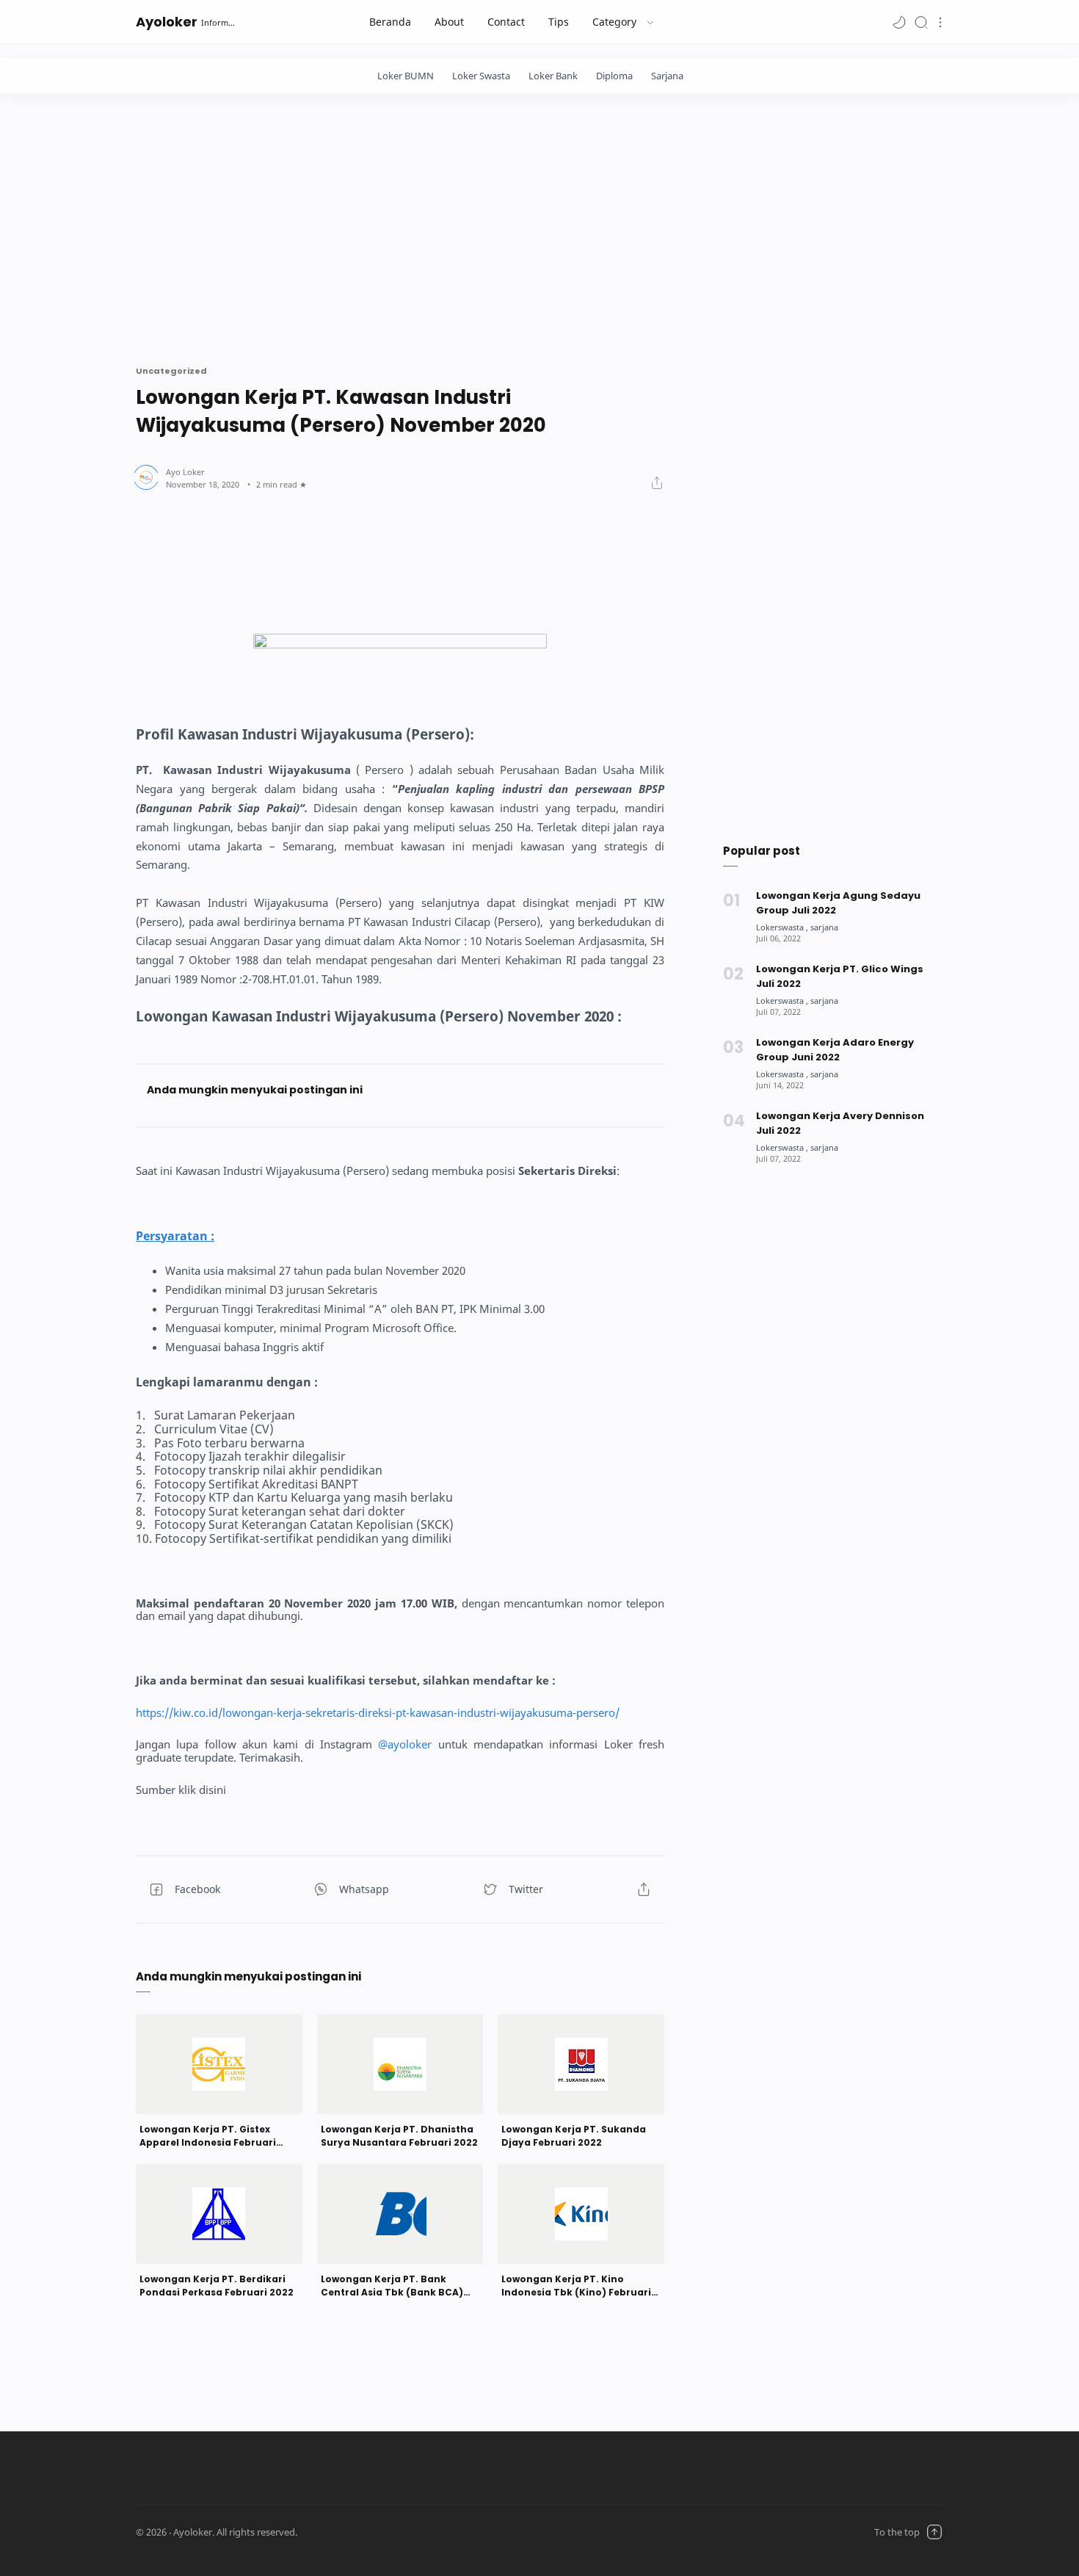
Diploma (614, 76)
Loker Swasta (481, 76)
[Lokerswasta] (782, 927)
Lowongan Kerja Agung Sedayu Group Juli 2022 (838, 903)
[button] (899, 22)
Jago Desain (388, 2532)
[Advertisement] (539, 225)
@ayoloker (405, 1744)
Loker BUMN (406, 76)
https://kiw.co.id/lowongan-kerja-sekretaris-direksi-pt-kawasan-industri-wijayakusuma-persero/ (378, 1713)
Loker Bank (553, 76)
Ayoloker (167, 22)
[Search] (921, 22)
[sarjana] (824, 927)
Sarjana (667, 76)
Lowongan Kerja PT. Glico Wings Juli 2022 (840, 976)
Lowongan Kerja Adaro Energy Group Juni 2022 (835, 1050)
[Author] (185, 472)
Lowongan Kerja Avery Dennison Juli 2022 (840, 1123)
